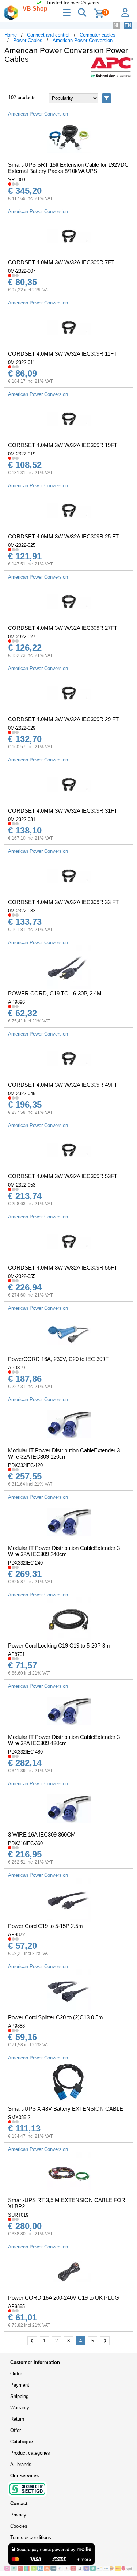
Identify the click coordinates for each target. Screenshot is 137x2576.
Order (16, 2374)
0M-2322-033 (22, 911)
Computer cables (98, 35)
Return (17, 2419)
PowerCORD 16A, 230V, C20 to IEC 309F (58, 1359)
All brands (21, 2464)
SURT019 (18, 2215)
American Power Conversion (83, 40)
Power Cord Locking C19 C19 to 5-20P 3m (59, 1646)
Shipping (19, 2396)
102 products (22, 97)
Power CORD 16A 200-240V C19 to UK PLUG (64, 2298)
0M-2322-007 (22, 271)
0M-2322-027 (22, 637)
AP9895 (16, 2306)
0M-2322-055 (22, 1276)
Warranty (20, 2408)
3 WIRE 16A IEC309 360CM (42, 1834)
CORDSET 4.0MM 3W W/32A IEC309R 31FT (63, 811)
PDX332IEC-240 (25, 1563)
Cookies (19, 2526)
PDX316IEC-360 (25, 1843)
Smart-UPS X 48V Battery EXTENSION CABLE (66, 2109)
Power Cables (28, 40)
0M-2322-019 (22, 454)
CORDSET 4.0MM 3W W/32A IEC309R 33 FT (63, 902)
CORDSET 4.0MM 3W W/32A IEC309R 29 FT (63, 719)
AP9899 (16, 1368)
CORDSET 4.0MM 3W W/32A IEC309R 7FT (61, 262)
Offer (16, 2430)
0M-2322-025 (22, 545)
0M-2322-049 (22, 1094)
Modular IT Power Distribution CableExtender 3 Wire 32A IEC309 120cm (64, 1453)
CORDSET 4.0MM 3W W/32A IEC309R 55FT (63, 1268)
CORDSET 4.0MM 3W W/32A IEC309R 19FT (63, 445)
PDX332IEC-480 (25, 1752)
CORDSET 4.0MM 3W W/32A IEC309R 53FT (63, 1176)
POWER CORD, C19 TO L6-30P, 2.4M (55, 993)
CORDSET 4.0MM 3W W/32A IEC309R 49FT (63, 1085)
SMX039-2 (19, 2117)
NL (117, 25)
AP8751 (16, 1654)
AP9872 (16, 1935)
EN (128, 25)
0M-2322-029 (22, 728)
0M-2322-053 (22, 1185)
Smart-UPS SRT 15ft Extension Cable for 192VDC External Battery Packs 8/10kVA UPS (68, 168)
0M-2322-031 (22, 819)
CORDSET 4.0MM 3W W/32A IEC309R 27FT (63, 628)
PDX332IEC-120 (25, 1465)
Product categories (30, 2453)
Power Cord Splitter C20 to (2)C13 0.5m (56, 2017)
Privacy (18, 2515)
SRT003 (17, 180)
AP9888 (16, 2026)
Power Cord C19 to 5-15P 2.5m (45, 1926)
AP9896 (16, 1002)
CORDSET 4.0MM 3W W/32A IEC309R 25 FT (63, 536)
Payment (20, 2385)
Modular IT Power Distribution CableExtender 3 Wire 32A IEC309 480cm (64, 1740)
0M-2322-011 (22, 362)
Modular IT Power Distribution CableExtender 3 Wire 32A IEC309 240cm (64, 1551)
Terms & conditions (31, 2537)
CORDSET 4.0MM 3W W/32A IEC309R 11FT (62, 354)
